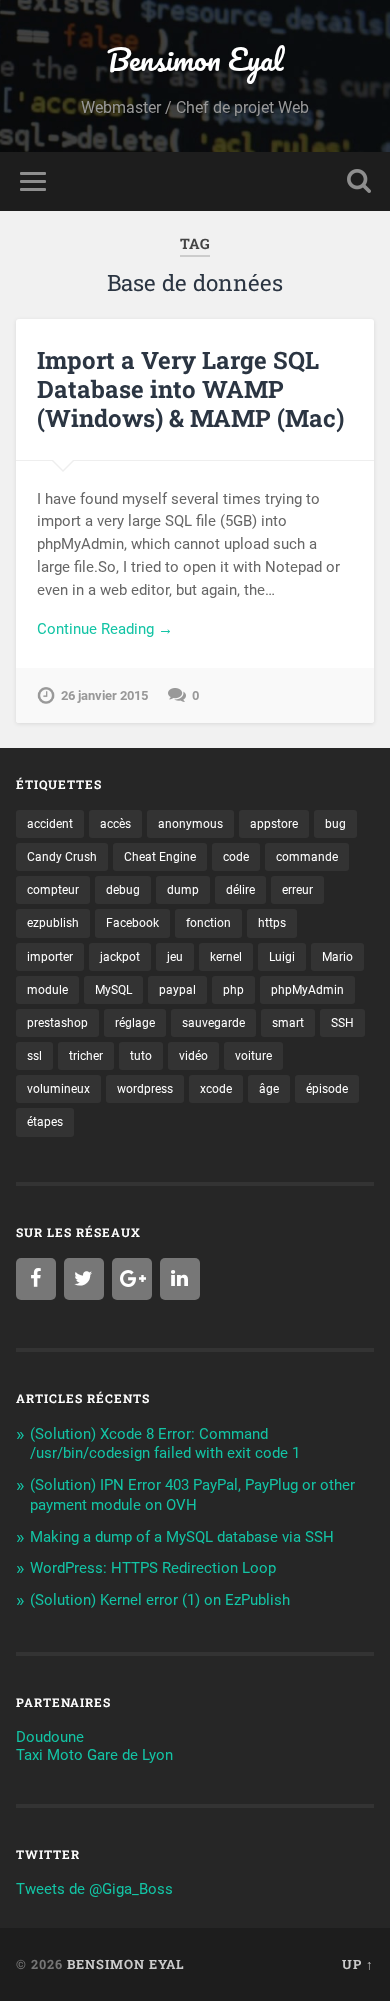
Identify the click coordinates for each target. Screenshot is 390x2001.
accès (115, 824)
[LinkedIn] (180, 1279)
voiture (253, 1056)
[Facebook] (36, 1279)
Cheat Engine (160, 857)
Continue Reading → (105, 629)
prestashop (57, 1023)
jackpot (120, 957)
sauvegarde (213, 1023)
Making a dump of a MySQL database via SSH (182, 1537)
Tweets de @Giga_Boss (94, 1889)
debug (123, 890)
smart (288, 1023)
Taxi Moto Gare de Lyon (94, 1755)
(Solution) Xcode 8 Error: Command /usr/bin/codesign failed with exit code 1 (165, 1444)
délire (240, 890)
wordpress (145, 1089)
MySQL (113, 990)
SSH (342, 1023)
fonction (208, 923)
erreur (297, 890)
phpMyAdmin (307, 990)
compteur (53, 890)
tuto (141, 1056)
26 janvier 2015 (104, 695)
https (272, 923)
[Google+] (132, 1279)
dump (183, 890)
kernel (226, 957)
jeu (175, 957)
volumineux (58, 1089)
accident (50, 824)
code (236, 857)
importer (50, 957)
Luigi (282, 957)
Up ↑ (358, 1964)
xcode (216, 1089)
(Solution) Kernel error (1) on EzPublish (160, 1600)
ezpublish (53, 923)
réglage (135, 1023)
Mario (337, 957)
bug (335, 824)
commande (307, 857)
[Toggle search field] (359, 181)
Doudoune (50, 1737)
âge (269, 1089)
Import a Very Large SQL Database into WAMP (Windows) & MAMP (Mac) (190, 389)
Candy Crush (62, 857)
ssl (34, 1056)
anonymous (190, 824)
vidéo (193, 1056)
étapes (45, 1122)
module (47, 990)
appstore (274, 824)
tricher (86, 1056)
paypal (177, 990)
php (233, 990)
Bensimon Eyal (195, 59)
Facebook (132, 923)
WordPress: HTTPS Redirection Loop (153, 1568)
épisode (327, 1089)
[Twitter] (84, 1279)
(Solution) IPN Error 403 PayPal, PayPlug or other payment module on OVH (192, 1495)
